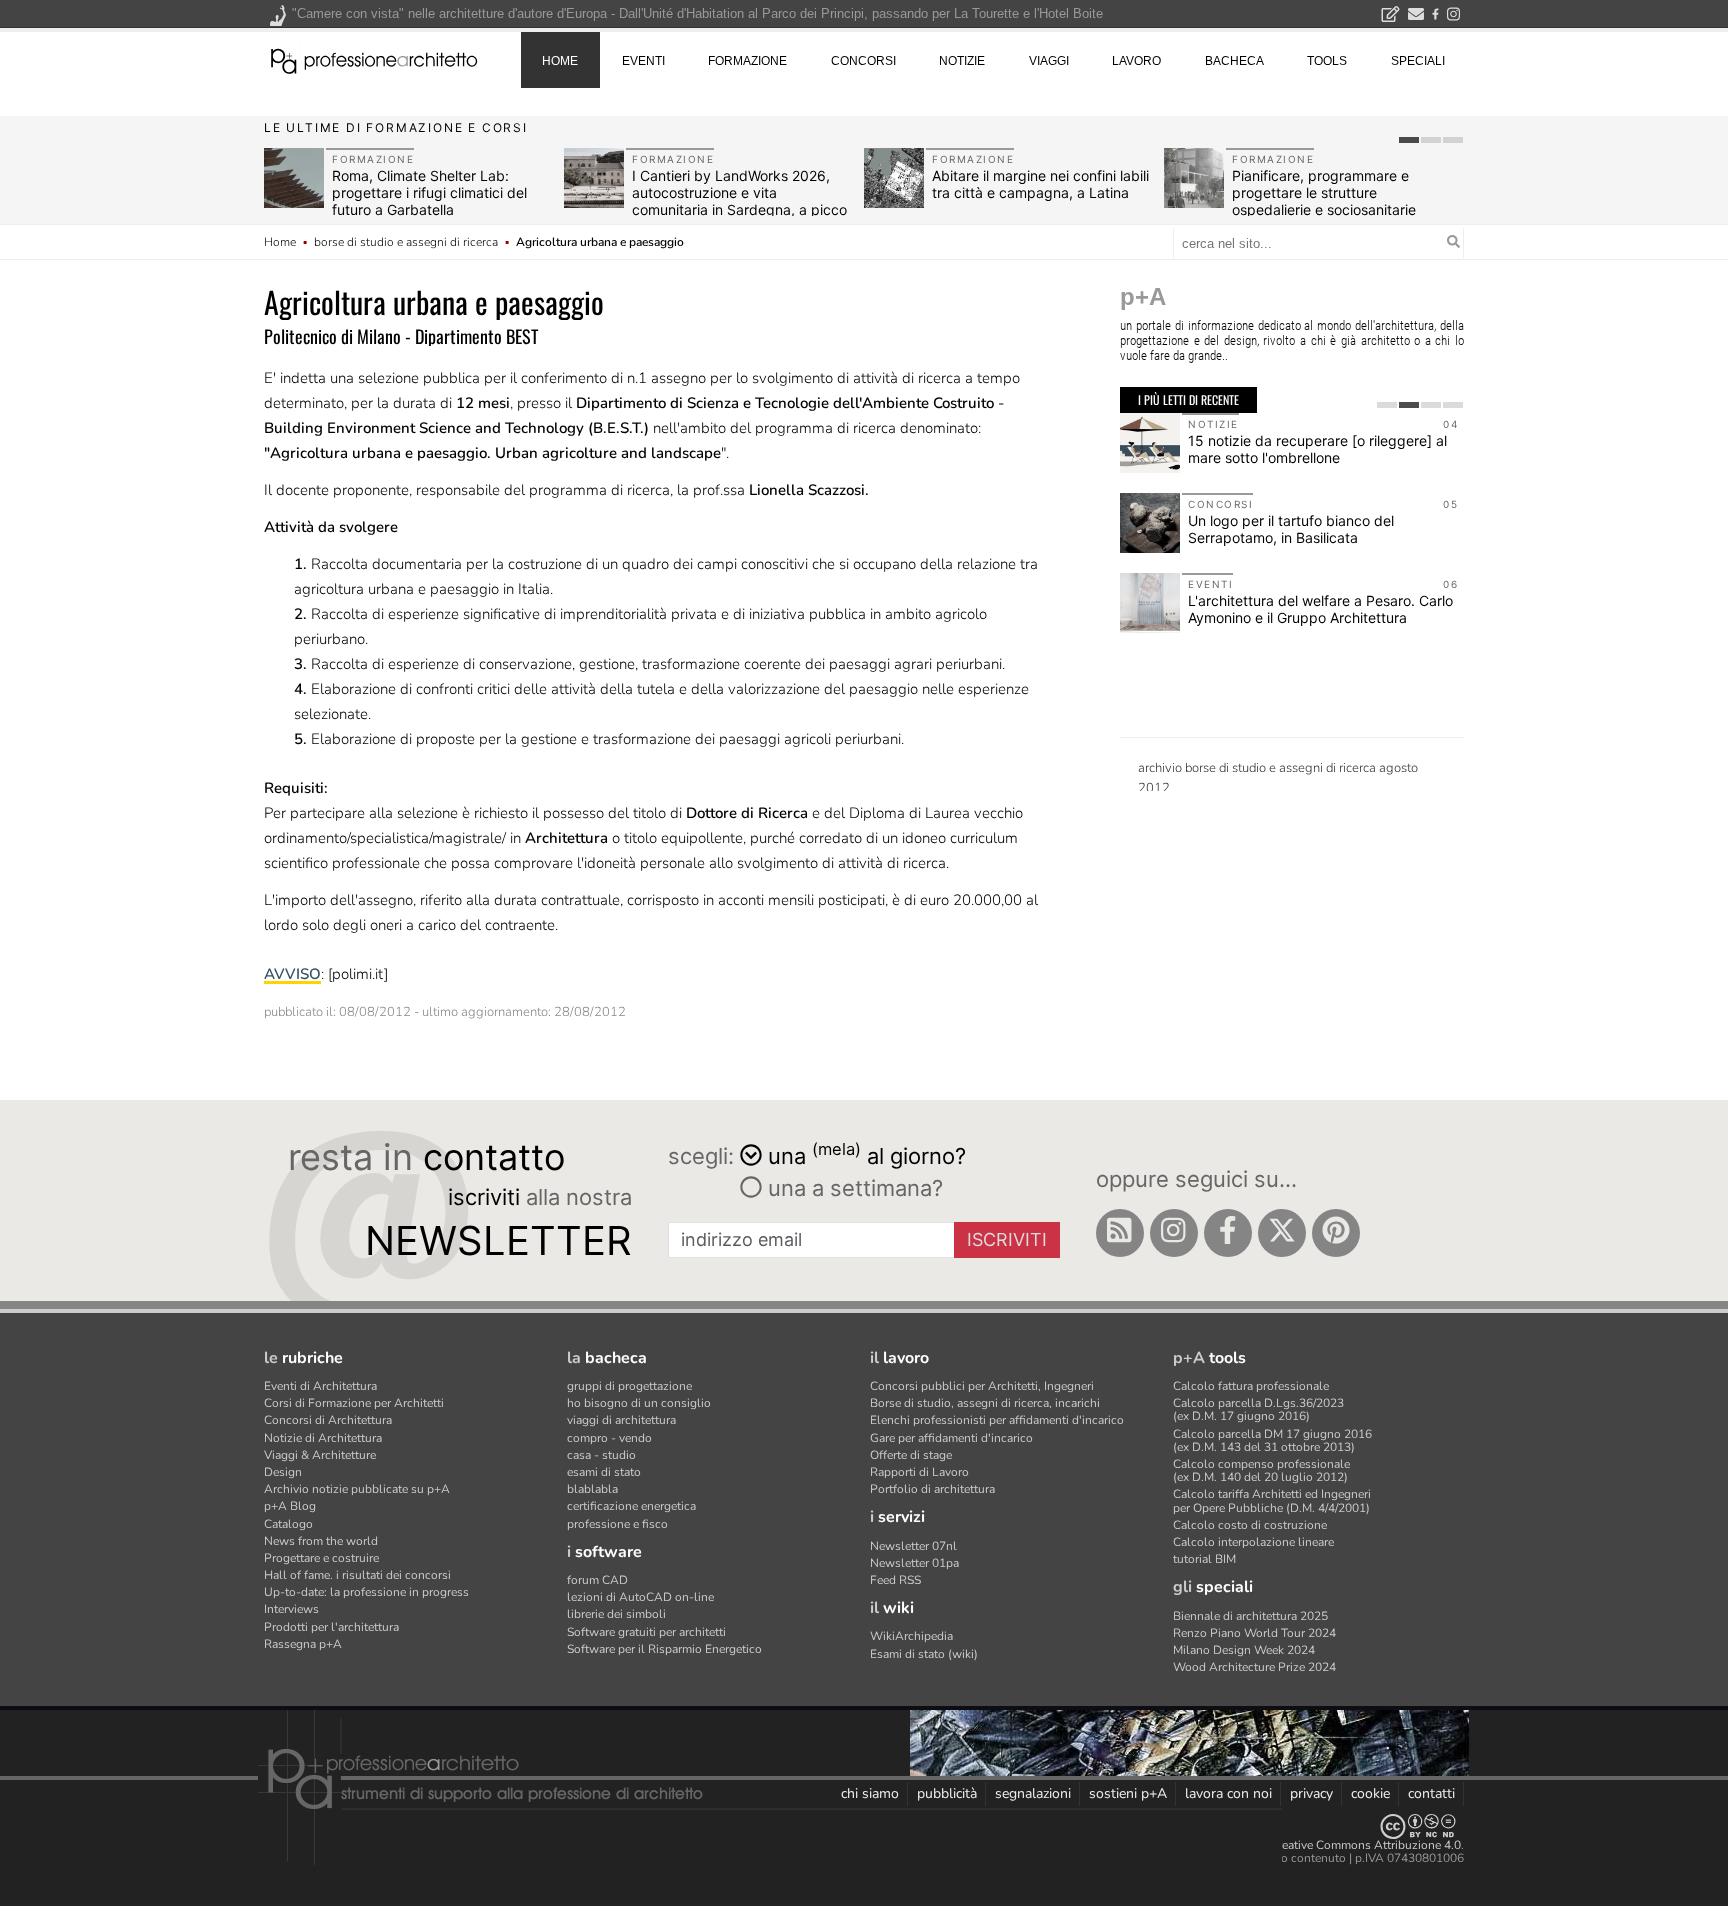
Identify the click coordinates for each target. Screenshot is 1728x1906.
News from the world (321, 1541)
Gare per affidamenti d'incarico (951, 1438)
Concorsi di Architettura (328, 1420)
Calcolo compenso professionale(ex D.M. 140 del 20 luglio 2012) (1261, 1470)
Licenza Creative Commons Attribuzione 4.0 (1343, 1845)
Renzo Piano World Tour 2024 (1254, 1633)
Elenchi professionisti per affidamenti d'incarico (997, 1420)
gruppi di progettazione (629, 1386)
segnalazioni (1033, 1793)
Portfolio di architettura (932, 1489)
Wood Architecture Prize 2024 (1254, 1667)
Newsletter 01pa (914, 1563)
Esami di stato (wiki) (924, 1654)
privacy (1311, 1793)
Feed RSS (895, 1580)
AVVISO (292, 974)
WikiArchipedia (911, 1636)
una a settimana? (852, 1188)
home (560, 61)
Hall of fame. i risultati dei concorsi (357, 1575)
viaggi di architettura (621, 1420)
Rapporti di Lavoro (919, 1472)
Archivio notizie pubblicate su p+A (357, 1489)
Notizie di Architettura (323, 1438)
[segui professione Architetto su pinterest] (1336, 1233)
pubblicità (947, 1793)
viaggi (1049, 61)
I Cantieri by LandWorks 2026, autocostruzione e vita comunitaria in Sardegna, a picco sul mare (739, 200)
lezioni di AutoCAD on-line (640, 1597)
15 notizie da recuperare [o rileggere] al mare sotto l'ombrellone (1317, 449)
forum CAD (597, 1580)
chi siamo (870, 1793)
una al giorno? (867, 1154)
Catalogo (288, 1524)
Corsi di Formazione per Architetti (354, 1403)
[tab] (1409, 140)
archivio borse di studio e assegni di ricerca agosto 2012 (1278, 775)
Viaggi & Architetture (320, 1455)
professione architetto (374, 59)
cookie (1370, 1793)
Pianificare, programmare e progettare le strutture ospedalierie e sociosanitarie (1324, 192)
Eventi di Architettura (320, 1386)
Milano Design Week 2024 (1244, 1650)
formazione (747, 61)
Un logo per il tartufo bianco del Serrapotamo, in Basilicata (1291, 529)
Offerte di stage (911, 1455)
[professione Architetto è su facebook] (1228, 1233)
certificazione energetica (631, 1506)
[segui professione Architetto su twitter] (1282, 1233)
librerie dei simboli (616, 1614)
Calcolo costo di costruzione (1250, 1525)
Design (283, 1472)
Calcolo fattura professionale (1251, 1386)
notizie (962, 61)
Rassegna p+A (303, 1644)
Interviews (291, 1609)
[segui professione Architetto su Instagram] (1174, 1233)
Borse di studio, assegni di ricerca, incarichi (985, 1403)
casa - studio (601, 1455)
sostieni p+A (1128, 1793)
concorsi (863, 61)
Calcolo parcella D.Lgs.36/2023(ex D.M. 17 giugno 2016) (1258, 1409)
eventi (643, 61)
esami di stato (604, 1472)
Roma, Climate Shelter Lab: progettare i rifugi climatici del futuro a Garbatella (429, 192)
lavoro (1136, 61)
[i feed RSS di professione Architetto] (1120, 1233)
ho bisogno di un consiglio (639, 1403)
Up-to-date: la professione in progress (366, 1592)
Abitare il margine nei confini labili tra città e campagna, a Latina (1040, 184)
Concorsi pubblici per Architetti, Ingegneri (982, 1386)
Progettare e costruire (321, 1558)
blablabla (592, 1489)
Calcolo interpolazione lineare (1253, 1542)
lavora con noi (1228, 1793)
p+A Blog (290, 1506)
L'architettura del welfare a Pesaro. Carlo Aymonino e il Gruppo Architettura (1320, 609)
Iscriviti (1007, 1239)
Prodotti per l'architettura (331, 1627)
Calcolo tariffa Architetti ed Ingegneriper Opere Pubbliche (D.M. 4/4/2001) (1272, 1500)
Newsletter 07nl (913, 1546)
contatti (1431, 1793)
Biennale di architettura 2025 (1250, 1616)
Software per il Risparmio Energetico (664, 1649)
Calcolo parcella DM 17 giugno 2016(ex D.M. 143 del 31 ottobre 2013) (1272, 1440)
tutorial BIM (1204, 1559)
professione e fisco (617, 1524)
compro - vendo (609, 1438)
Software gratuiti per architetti (646, 1632)
